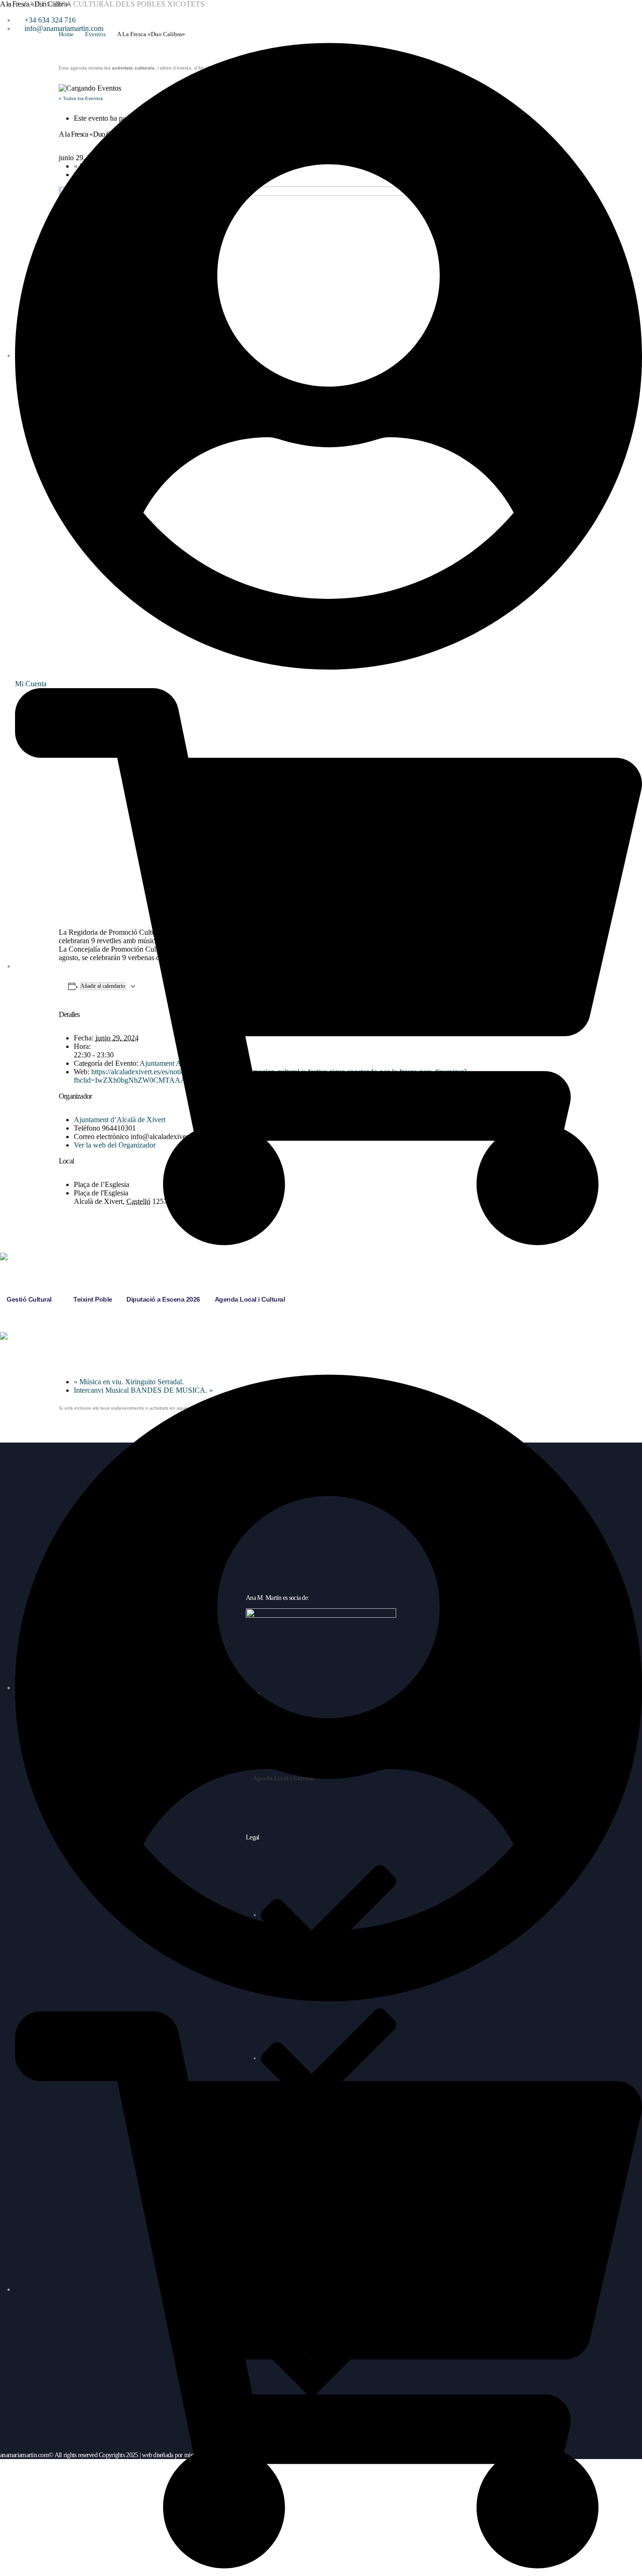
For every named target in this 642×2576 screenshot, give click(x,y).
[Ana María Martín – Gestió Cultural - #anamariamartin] (29, 1264)
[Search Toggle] (10, 1327)
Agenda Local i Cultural (250, 1299)
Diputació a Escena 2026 (163, 1299)
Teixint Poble (93, 1299)
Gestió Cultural (29, 1299)
